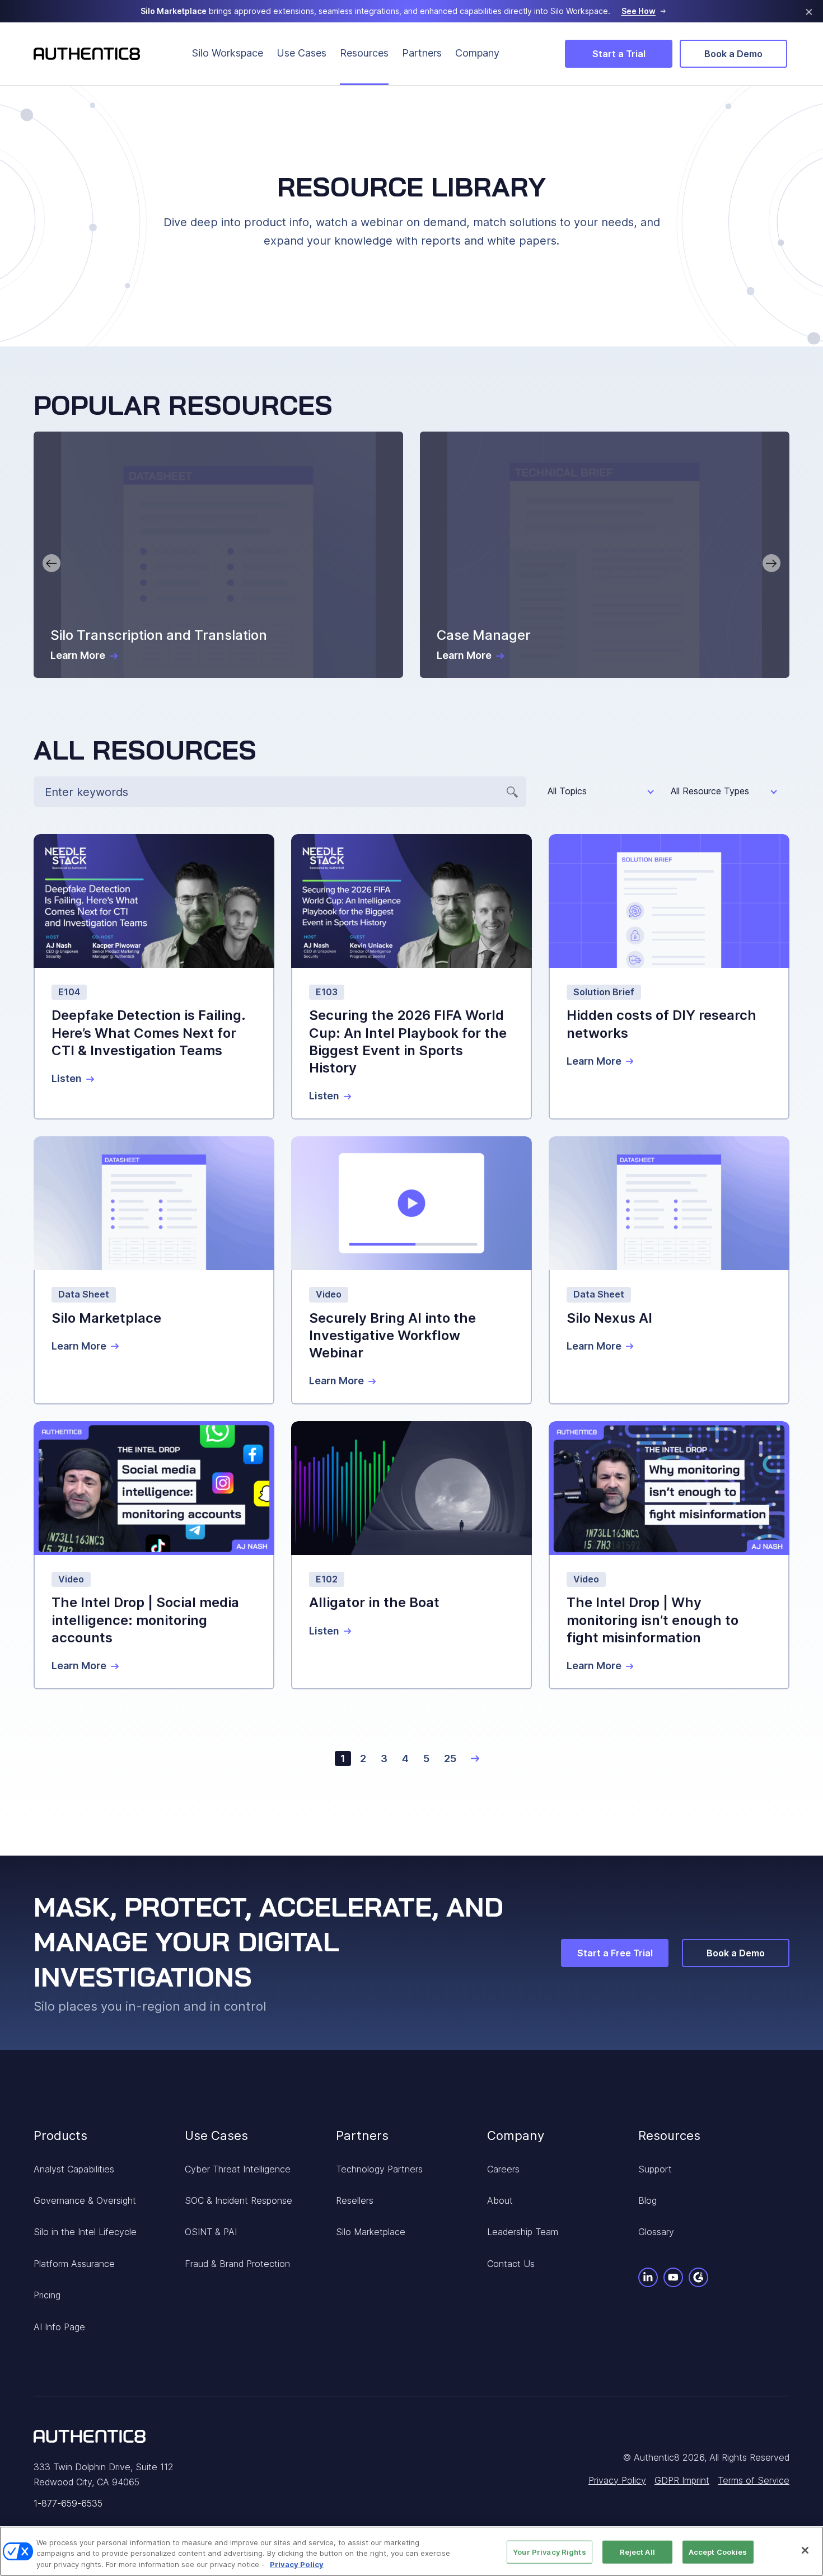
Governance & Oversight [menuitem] (85, 2200)
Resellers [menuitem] (355, 2200)
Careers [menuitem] (503, 2169)
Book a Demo (733, 54)
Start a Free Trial (615, 1953)
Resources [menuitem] (364, 53)
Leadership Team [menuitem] (523, 2232)
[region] (411, 2551)
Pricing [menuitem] (47, 2295)
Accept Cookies (718, 2551)
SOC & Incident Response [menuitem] (239, 2200)
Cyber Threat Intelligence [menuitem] (238, 2169)
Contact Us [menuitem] (511, 2264)
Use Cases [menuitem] (301, 53)
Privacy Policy (297, 2564)
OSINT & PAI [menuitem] (211, 2232)
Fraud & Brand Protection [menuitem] (237, 2264)
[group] (218, 555)
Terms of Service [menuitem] (754, 2480)
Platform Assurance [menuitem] (74, 2264)
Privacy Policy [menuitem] (617, 2480)
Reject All (637, 2551)
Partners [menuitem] (422, 53)
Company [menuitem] (477, 53)
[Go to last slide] (52, 563)
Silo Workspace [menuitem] (228, 53)
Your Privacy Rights (549, 2551)
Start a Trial (619, 54)
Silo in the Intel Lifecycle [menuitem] (85, 2232)
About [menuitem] (500, 2200)
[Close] (805, 2550)
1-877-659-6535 (68, 2503)
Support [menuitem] (655, 2169)
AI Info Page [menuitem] (59, 2327)
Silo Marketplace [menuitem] (371, 2232)
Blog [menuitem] (647, 2200)
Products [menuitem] (60, 2135)
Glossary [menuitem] (656, 2232)
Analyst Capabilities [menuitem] (74, 2169)
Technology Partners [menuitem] (379, 2169)
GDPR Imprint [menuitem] (682, 2480)
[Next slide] (771, 563)
